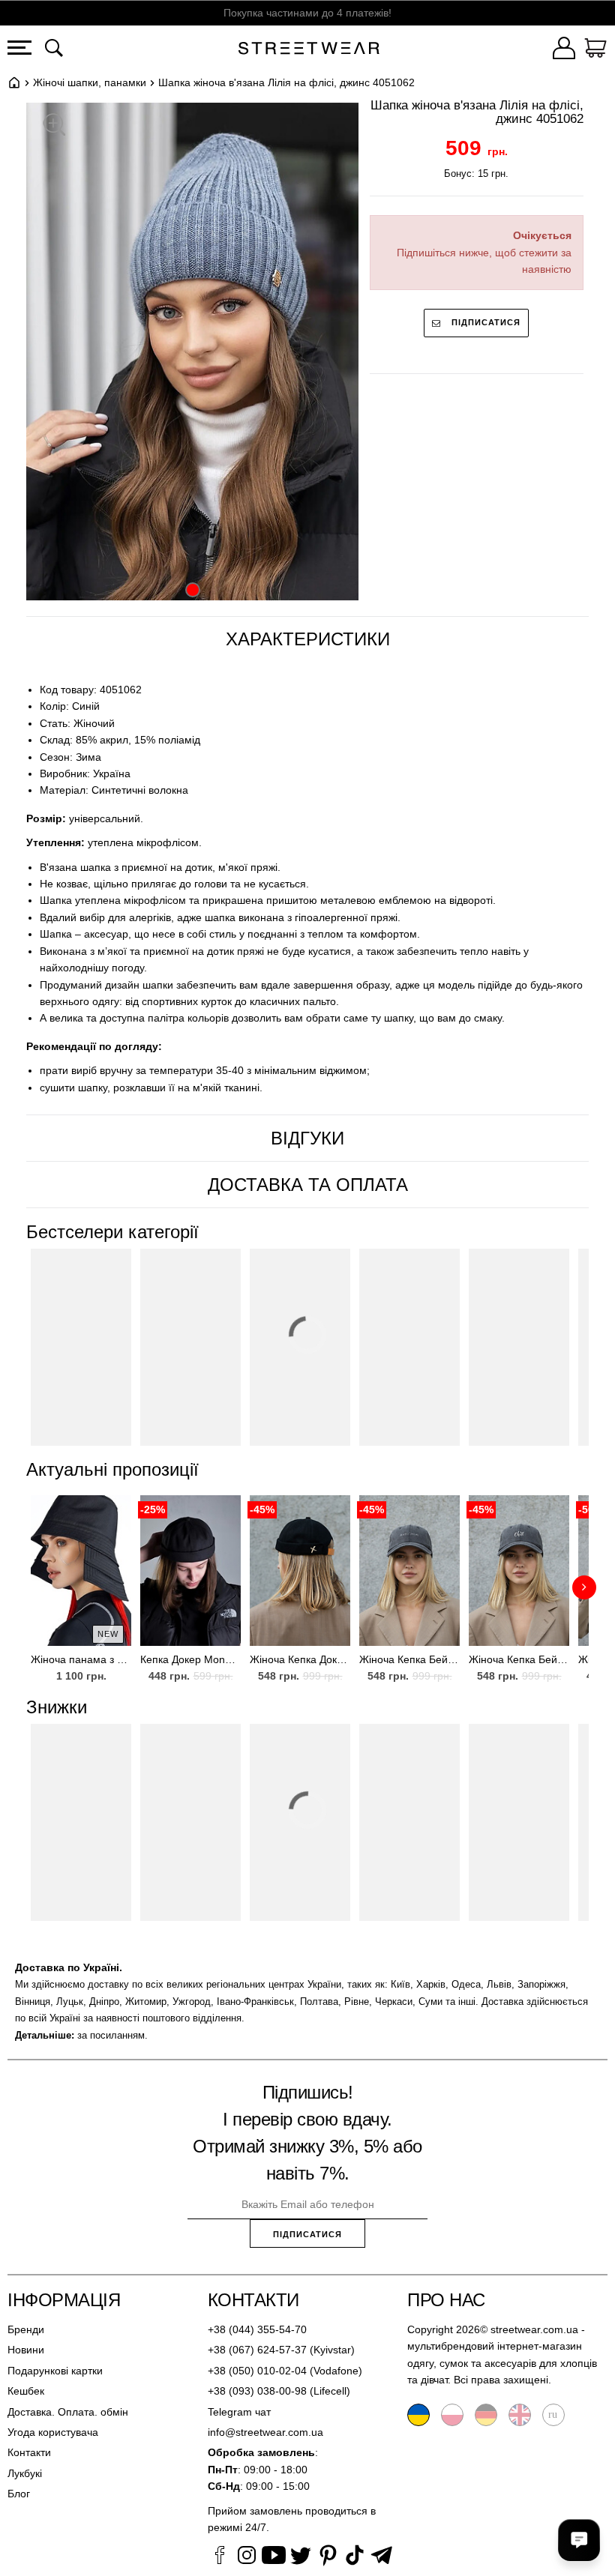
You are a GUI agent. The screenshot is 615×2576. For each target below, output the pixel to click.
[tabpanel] (307, 889)
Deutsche (486, 2415)
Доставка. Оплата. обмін (68, 2412)
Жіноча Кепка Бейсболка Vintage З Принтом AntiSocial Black (409, 1659)
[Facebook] (220, 2557)
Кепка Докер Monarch (190, 1659)
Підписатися (484, 322)
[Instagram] (247, 2557)
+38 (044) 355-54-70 (257, 2329)
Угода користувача (53, 2432)
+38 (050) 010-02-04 (257, 2371)
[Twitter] (301, 2557)
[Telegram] (382, 2557)
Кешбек (26, 2391)
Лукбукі (25, 2473)
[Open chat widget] (579, 2540)
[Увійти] (564, 50)
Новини (26, 2350)
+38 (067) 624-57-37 (257, 2350)
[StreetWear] (309, 50)
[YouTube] (274, 2557)
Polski (452, 2415)
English (520, 2415)
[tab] (307, 639)
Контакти (29, 2452)
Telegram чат (239, 2412)
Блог (19, 2494)
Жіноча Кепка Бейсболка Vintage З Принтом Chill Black (519, 1659)
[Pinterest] (328, 2557)
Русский (553, 2415)
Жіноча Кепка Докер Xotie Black (300, 1659)
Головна (14, 82)
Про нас (446, 2300)
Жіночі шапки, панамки (90, 82)
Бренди (26, 2329)
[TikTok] (355, 2557)
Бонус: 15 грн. (476, 174)
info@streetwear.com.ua (265, 2432)
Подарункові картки (55, 2371)
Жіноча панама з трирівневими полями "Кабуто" (81, 1659)
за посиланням (111, 2035)
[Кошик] (595, 50)
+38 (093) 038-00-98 (257, 2391)
